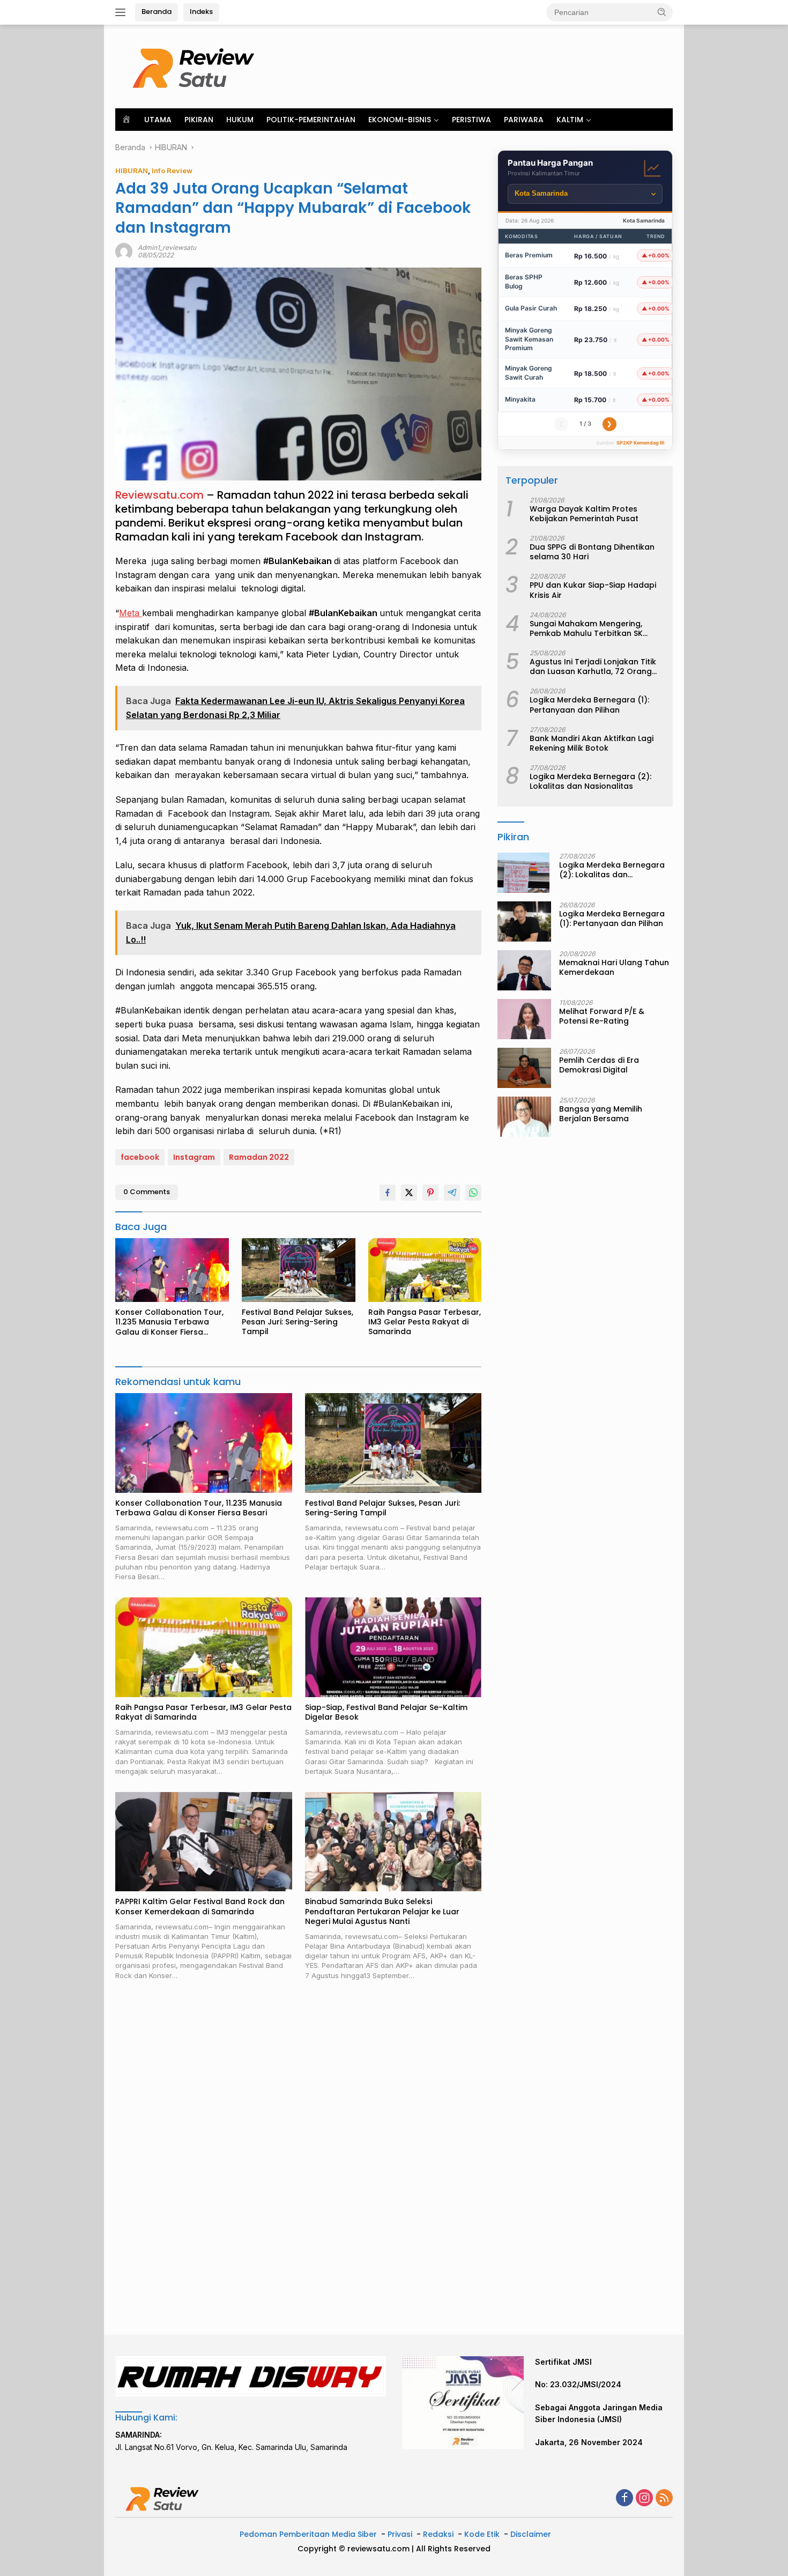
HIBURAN (132, 171)
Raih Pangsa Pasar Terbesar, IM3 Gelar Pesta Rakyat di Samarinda (425, 1322)
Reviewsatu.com (159, 495)
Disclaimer (531, 2534)
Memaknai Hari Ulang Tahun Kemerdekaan (614, 967)
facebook (140, 1157)
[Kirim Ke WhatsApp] (473, 1193)
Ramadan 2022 (259, 1157)
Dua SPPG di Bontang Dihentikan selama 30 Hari (592, 552)
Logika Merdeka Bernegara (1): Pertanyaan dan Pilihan (589, 705)
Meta (131, 613)
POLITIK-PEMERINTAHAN (311, 120)
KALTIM (570, 120)
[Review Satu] (196, 66)
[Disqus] (298, 2158)
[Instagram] (644, 2499)
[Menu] (122, 12)
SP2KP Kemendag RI (641, 443)
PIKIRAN (199, 120)
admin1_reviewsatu (167, 247)
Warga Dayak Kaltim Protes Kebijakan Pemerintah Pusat (584, 514)
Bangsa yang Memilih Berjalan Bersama (601, 1114)
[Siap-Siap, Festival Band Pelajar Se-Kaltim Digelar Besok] (393, 1647)
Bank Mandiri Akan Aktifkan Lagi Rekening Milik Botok (592, 743)
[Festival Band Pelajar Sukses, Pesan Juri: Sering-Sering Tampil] (299, 1270)
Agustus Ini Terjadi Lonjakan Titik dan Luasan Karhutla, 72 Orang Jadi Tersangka (593, 667)
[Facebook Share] (388, 1193)
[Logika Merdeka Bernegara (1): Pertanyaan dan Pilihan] (524, 921)
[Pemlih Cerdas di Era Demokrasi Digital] (524, 1068)
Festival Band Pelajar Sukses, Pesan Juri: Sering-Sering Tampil (298, 1322)
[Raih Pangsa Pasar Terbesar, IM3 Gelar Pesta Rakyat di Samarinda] (425, 1270)
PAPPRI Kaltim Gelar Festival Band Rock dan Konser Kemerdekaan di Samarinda (200, 1906)
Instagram (194, 1157)
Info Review (172, 171)
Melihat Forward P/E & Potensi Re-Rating (602, 1016)
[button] (662, 12)
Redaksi (438, 2534)
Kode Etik (482, 2534)
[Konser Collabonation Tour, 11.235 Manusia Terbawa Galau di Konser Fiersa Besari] (172, 1270)
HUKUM (240, 120)
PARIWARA (524, 120)
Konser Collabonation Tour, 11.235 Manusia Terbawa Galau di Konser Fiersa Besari (169, 1322)
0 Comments (147, 1192)
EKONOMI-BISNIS (400, 120)
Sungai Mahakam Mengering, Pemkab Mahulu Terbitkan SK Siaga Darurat (586, 628)
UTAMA (158, 120)
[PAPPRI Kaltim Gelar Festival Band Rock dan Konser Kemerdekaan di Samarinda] (204, 1842)
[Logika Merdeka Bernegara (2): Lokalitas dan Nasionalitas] (523, 873)
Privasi (400, 2534)
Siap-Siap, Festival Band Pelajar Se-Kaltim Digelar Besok (386, 1712)
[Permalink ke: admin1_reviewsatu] (124, 251)
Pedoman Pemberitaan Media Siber (308, 2534)
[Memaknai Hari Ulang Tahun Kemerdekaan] (524, 970)
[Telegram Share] (452, 1193)
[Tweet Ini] (409, 1193)
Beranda (157, 12)
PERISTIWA (471, 120)
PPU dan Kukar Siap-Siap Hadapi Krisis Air (593, 590)
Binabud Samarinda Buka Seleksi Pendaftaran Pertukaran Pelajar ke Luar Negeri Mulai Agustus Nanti (382, 1911)
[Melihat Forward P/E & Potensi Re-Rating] (524, 1019)
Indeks (201, 12)
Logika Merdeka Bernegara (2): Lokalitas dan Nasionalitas (590, 782)
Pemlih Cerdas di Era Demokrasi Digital (599, 1065)
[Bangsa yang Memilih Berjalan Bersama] (524, 1117)
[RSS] (664, 2499)
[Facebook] (625, 2499)
